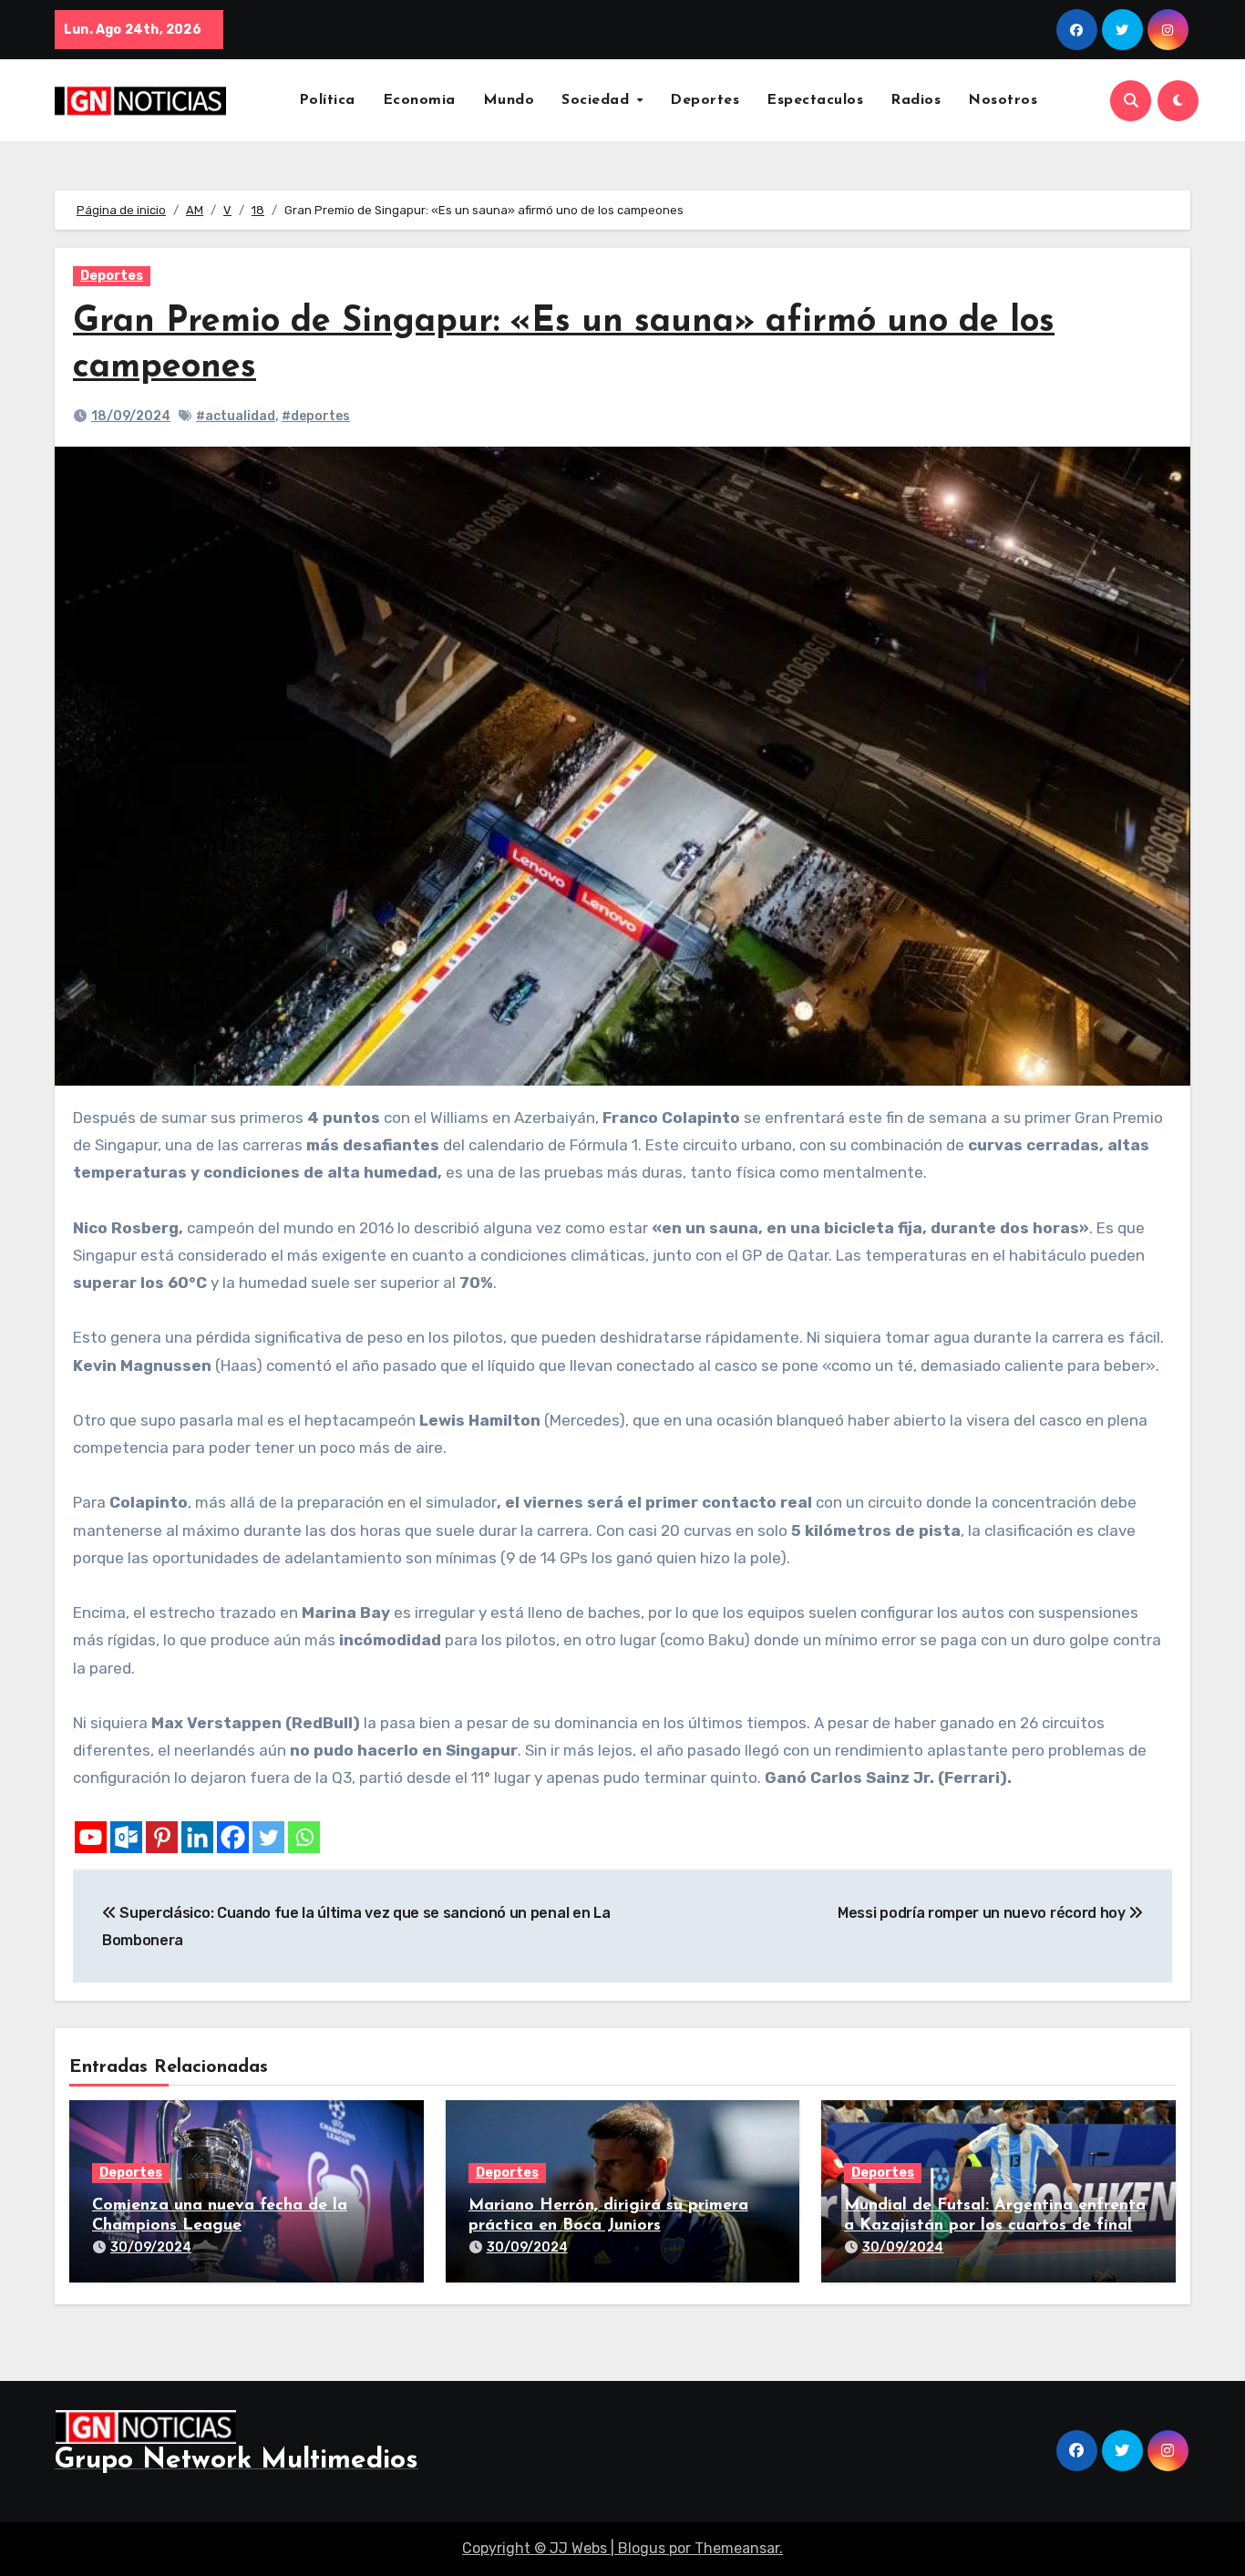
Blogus (642, 2548)
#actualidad (236, 416)
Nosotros (1003, 100)
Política (327, 100)
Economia (419, 100)
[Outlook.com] (126, 1837)
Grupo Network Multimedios (237, 2461)
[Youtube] (91, 1837)
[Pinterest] (162, 1837)
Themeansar (737, 2548)
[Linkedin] (197, 1837)
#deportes (316, 416)
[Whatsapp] (304, 1837)
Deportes (705, 100)
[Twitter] (268, 1837)
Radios (916, 100)
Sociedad (598, 100)
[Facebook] (233, 1837)
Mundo (509, 100)
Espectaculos (815, 100)
